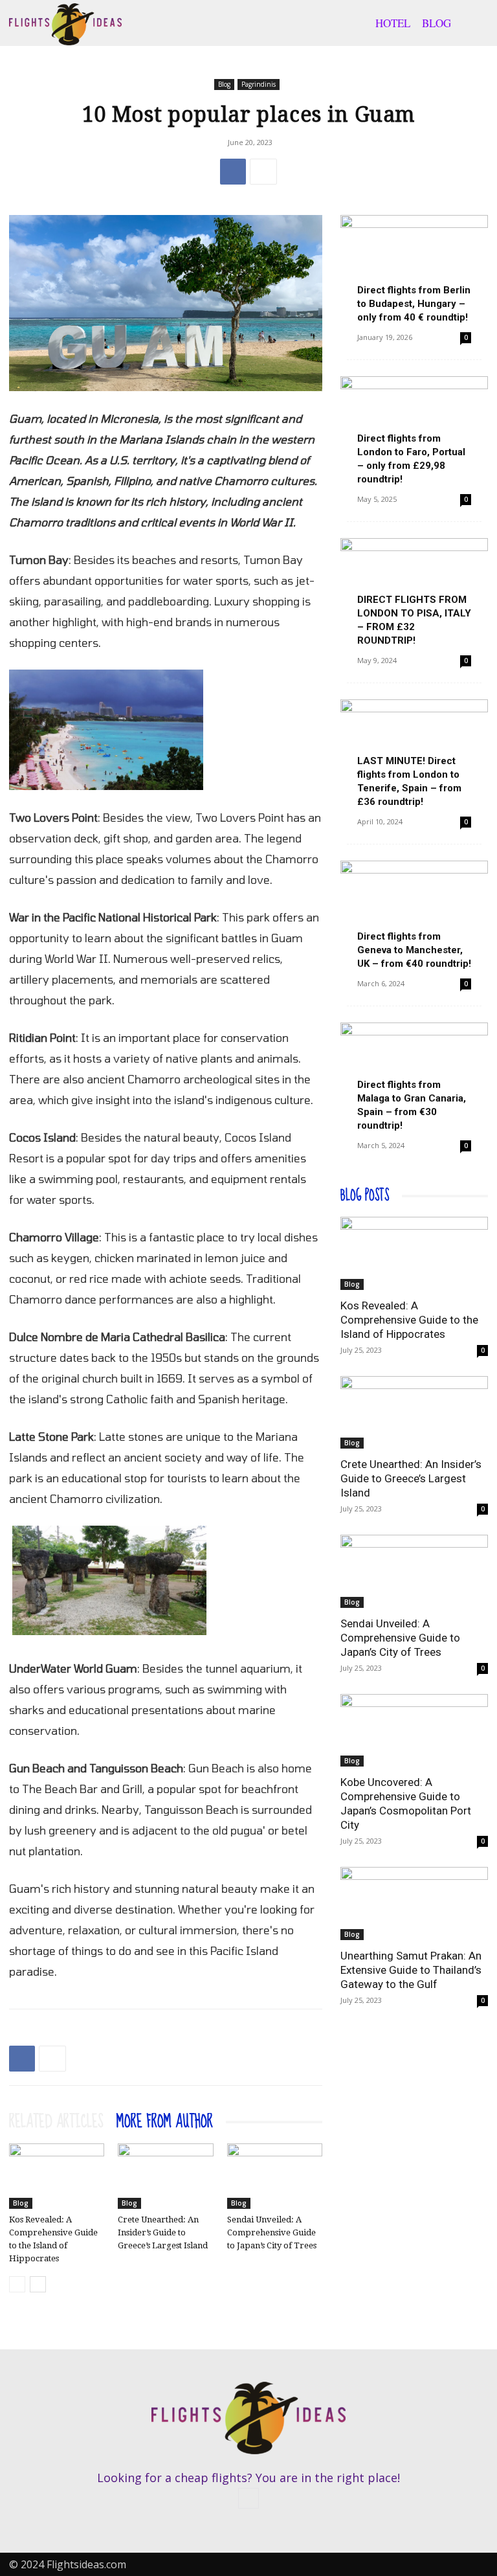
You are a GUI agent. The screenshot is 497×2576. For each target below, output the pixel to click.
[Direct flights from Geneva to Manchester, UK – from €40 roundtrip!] (414, 914)
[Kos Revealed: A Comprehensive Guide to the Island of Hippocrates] (57, 2176)
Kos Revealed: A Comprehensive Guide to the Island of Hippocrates (409, 1320)
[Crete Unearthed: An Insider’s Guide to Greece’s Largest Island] (165, 2176)
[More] (263, 172)
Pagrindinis (259, 84)
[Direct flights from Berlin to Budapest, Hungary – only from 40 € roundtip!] (414, 268)
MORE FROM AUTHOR (165, 2122)
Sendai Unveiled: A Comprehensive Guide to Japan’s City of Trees (272, 2232)
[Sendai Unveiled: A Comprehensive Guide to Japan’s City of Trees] (275, 2176)
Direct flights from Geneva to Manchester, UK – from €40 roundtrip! (414, 950)
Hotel (393, 23)
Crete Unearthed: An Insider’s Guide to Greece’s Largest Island (163, 2232)
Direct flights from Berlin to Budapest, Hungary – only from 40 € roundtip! (414, 304)
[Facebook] (233, 172)
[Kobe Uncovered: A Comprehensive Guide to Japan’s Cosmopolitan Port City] (414, 1731)
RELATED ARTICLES (56, 2122)
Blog (436, 23)
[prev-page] (17, 2284)
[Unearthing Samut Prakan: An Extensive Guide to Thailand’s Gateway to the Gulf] (414, 1904)
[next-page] (38, 2284)
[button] (472, 23)
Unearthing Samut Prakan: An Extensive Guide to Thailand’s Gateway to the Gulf (411, 1970)
